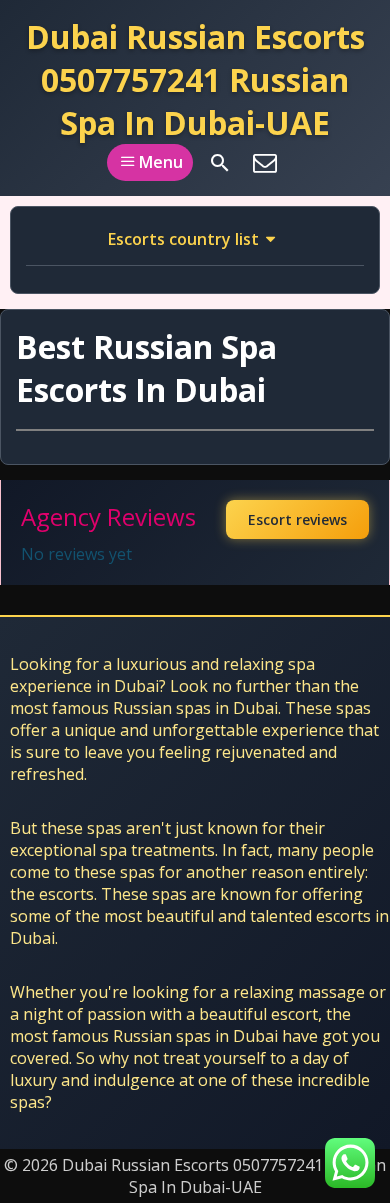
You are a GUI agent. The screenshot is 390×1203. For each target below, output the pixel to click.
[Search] (220, 163)
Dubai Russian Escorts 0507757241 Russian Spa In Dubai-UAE (195, 79)
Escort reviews (297, 519)
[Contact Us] (265, 163)
